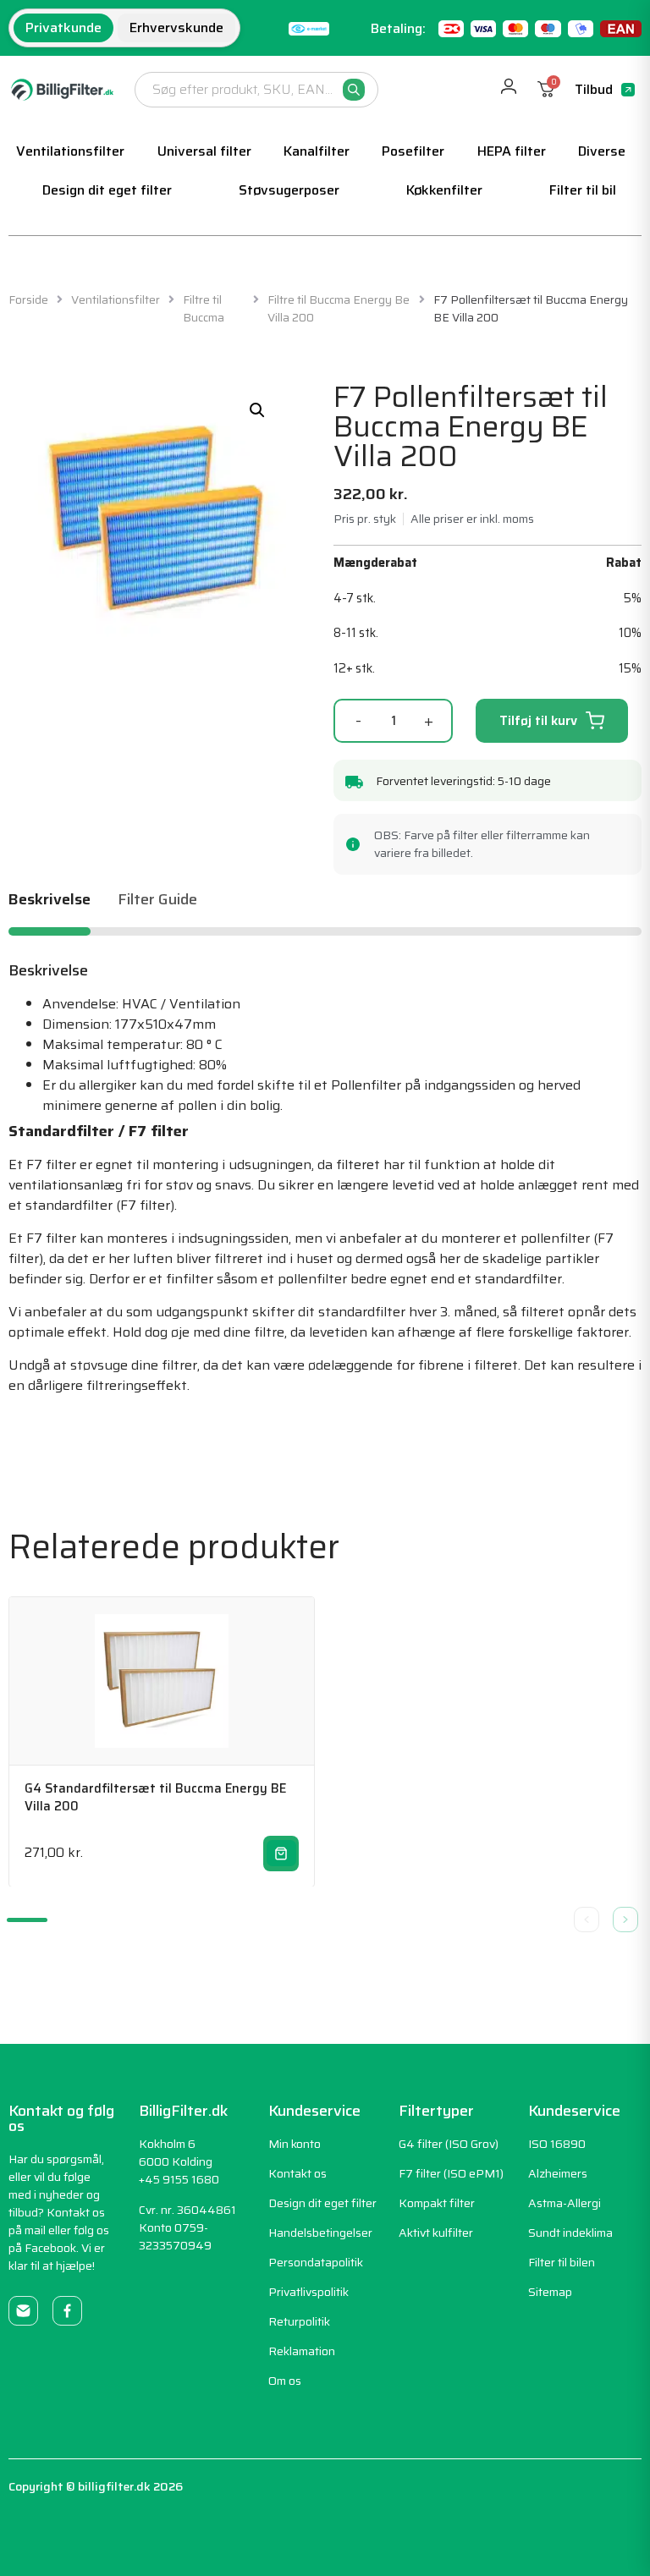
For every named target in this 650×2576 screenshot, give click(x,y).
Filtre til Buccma (204, 309)
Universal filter (204, 151)
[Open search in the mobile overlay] (256, 90)
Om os (285, 2381)
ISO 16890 (557, 2144)
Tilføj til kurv (538, 721)
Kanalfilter (317, 151)
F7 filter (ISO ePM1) (451, 2173)
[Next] (625, 1920)
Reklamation (302, 2351)
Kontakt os (297, 2173)
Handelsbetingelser (320, 2233)
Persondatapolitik (316, 2262)
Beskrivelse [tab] (50, 901)
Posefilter (413, 151)
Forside (28, 300)
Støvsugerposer (289, 190)
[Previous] (587, 1920)
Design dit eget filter (107, 190)
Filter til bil (583, 190)
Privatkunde (63, 27)
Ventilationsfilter (70, 151)
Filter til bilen (562, 2262)
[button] (257, 410)
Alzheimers (558, 2173)
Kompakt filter (437, 2203)
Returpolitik (299, 2321)
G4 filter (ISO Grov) (449, 2144)
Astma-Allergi (565, 2203)
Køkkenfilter (444, 190)
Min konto (295, 2144)
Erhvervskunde (176, 27)
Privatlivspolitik (308, 2292)
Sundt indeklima (570, 2233)
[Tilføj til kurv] (281, 1853)
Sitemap (550, 2292)
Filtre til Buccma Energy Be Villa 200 (339, 309)
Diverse (602, 151)
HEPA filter (512, 151)
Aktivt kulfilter (436, 2233)
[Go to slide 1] (27, 1920)
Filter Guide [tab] (157, 901)
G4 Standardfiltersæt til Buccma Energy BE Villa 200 (155, 1797)
